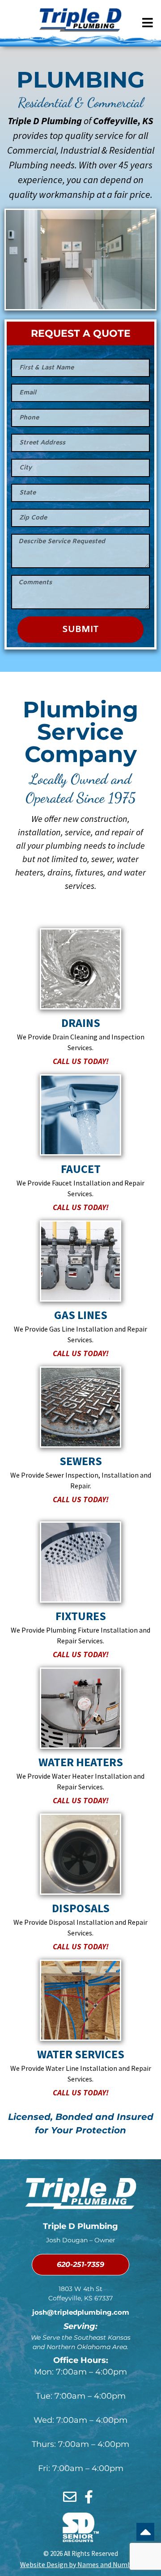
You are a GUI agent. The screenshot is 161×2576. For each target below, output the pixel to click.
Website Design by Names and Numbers (80, 2564)
